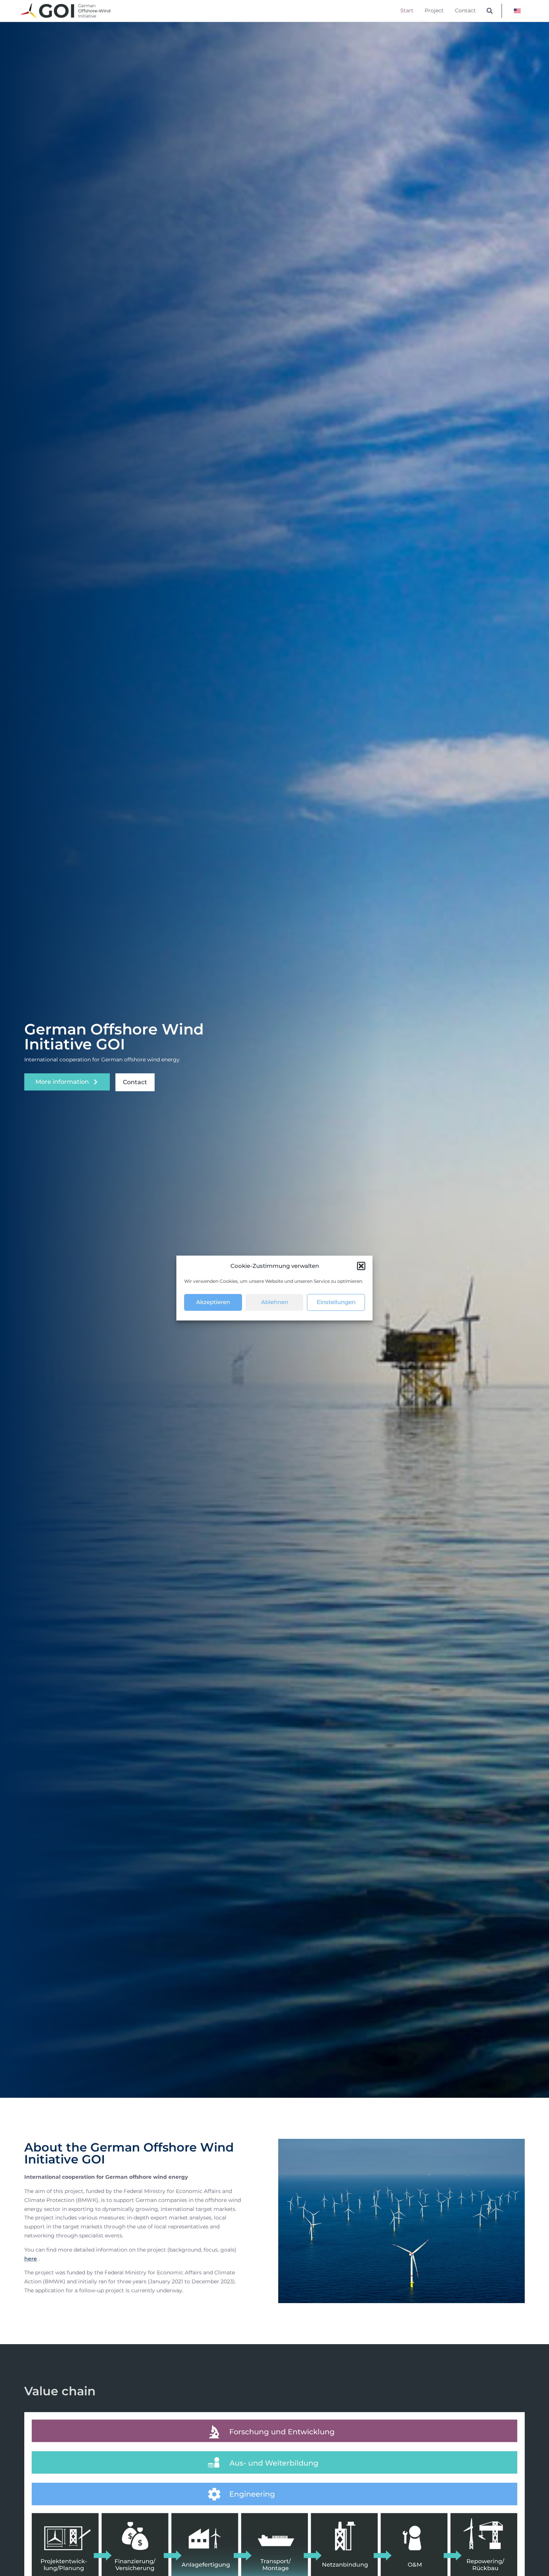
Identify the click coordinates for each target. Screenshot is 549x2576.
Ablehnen (275, 1302)
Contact (465, 10)
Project (434, 10)
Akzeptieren (213, 1302)
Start (407, 10)
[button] (361, 1266)
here (31, 2259)
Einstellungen (336, 1302)
